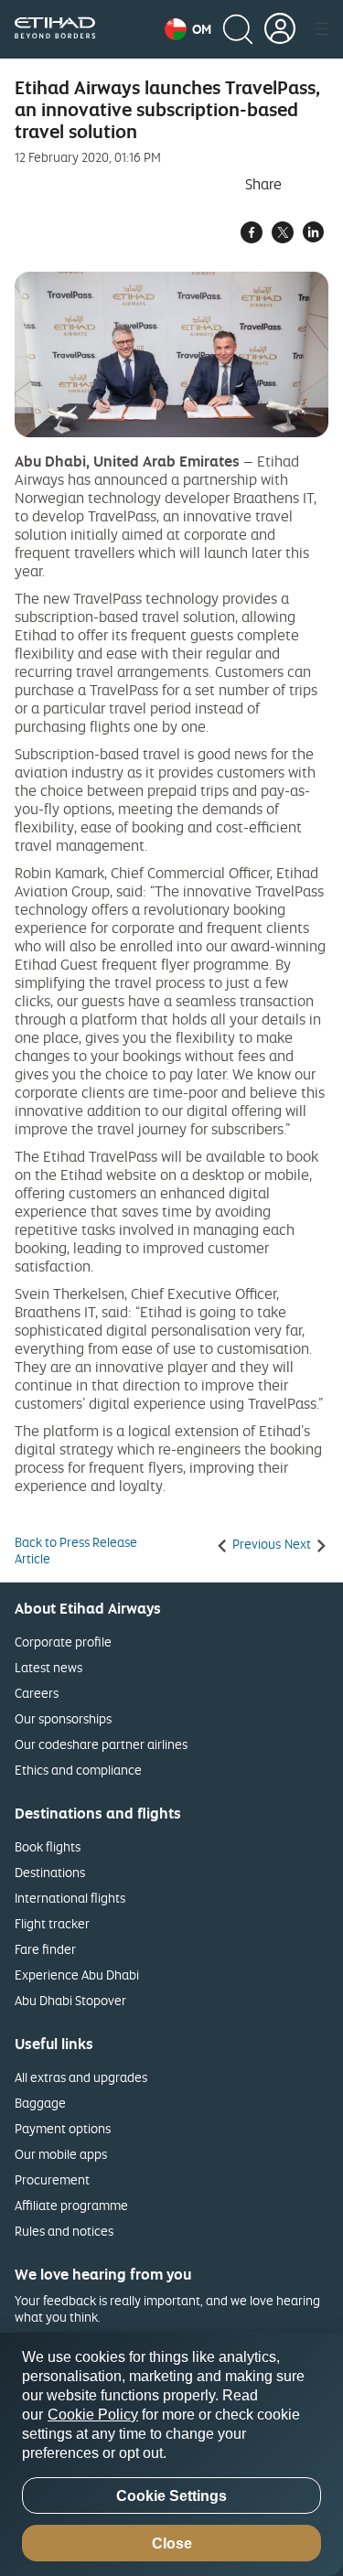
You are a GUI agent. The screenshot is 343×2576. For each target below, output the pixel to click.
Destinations (50, 1872)
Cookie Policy (93, 2415)
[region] (171, 2454)
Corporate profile (63, 1642)
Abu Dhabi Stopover (70, 2000)
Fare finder (45, 1949)
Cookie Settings (171, 2496)
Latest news (48, 1667)
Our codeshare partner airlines (101, 1744)
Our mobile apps (61, 2154)
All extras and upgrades (81, 2077)
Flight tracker (52, 1923)
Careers (37, 1693)
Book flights (48, 1846)
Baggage (40, 2103)
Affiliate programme (71, 2205)
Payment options (63, 2128)
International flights (70, 1898)
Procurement (52, 2179)
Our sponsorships (63, 1718)
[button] (188, 29)
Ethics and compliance (78, 1770)
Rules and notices (64, 2231)
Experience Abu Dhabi (77, 1975)
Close (172, 2544)
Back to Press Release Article (76, 1551)
